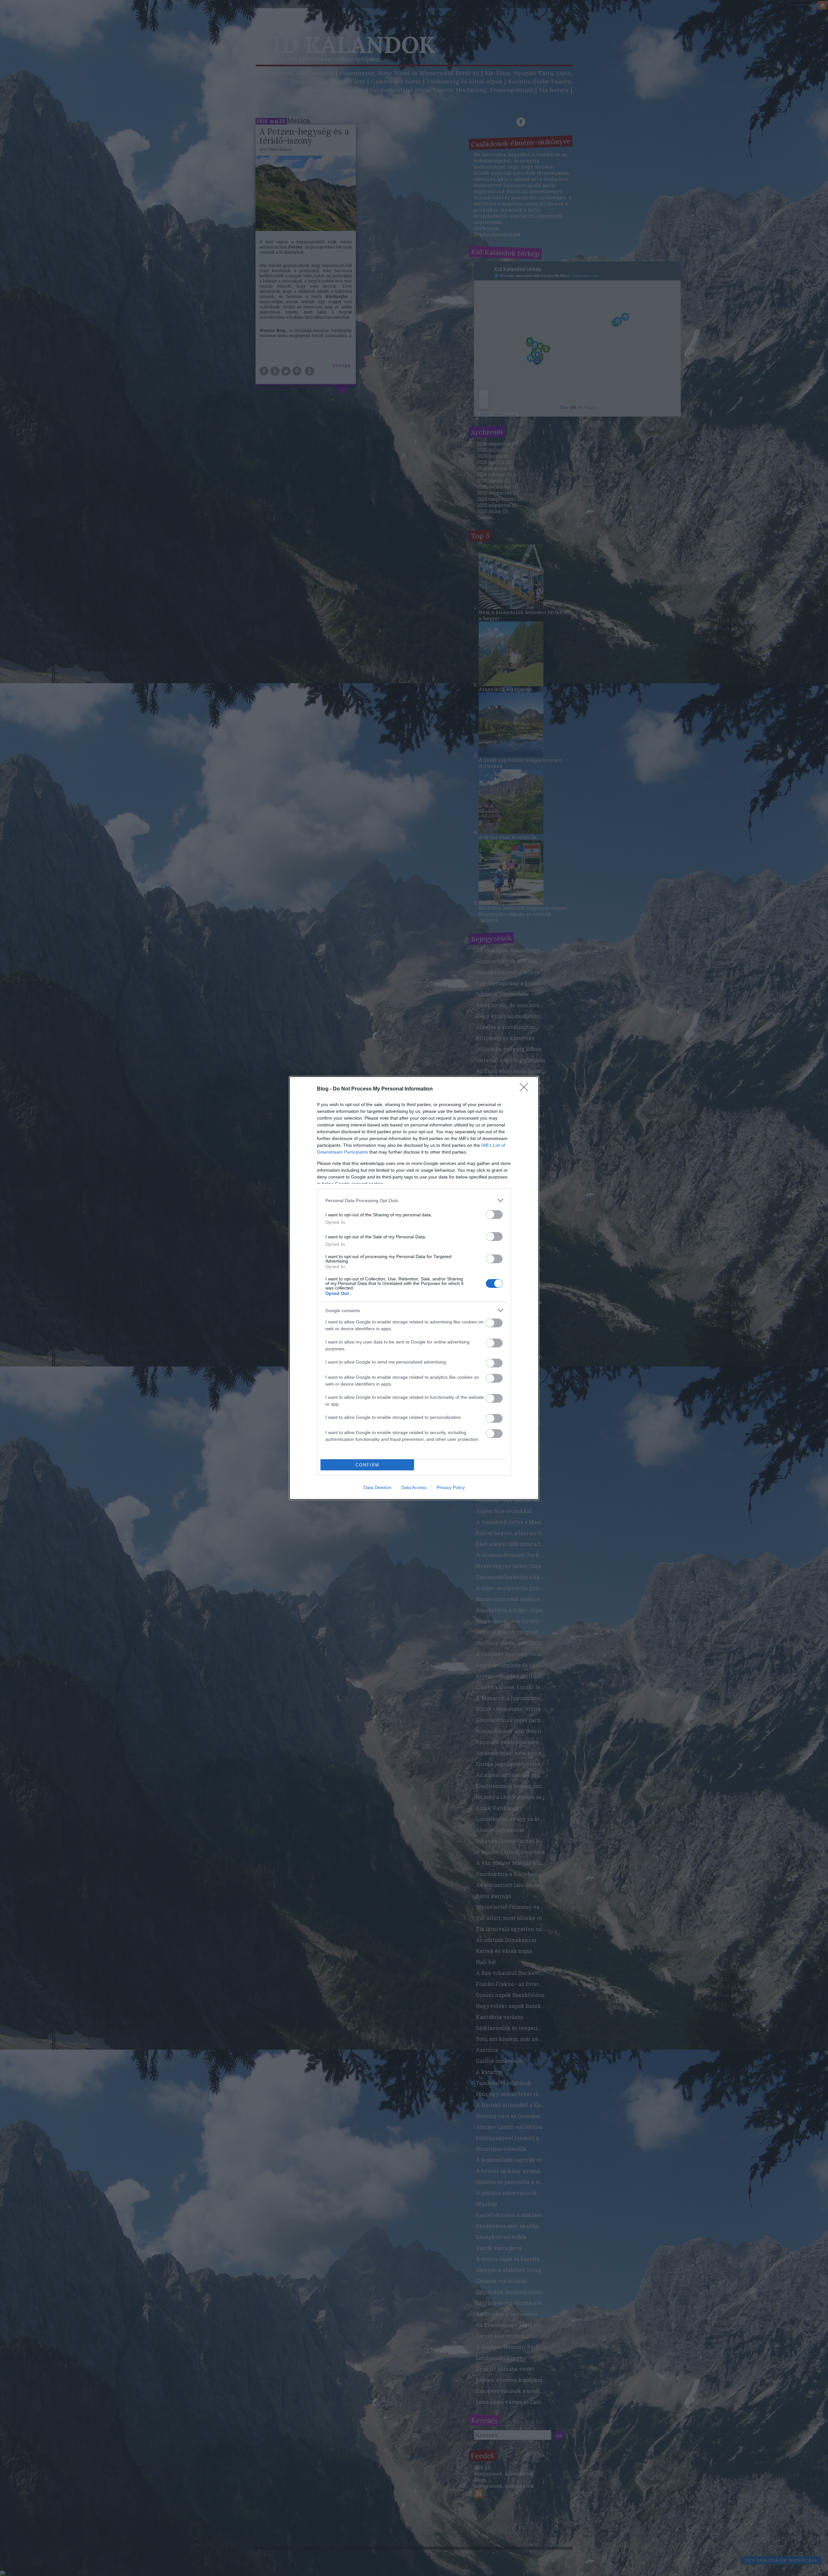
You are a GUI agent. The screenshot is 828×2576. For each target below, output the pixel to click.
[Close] (526, 1089)
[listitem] (414, 1200)
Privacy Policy (451, 1487)
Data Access (414, 1487)
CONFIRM (367, 1465)
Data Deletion (377, 1487)
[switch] (494, 1215)
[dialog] (414, 1288)
